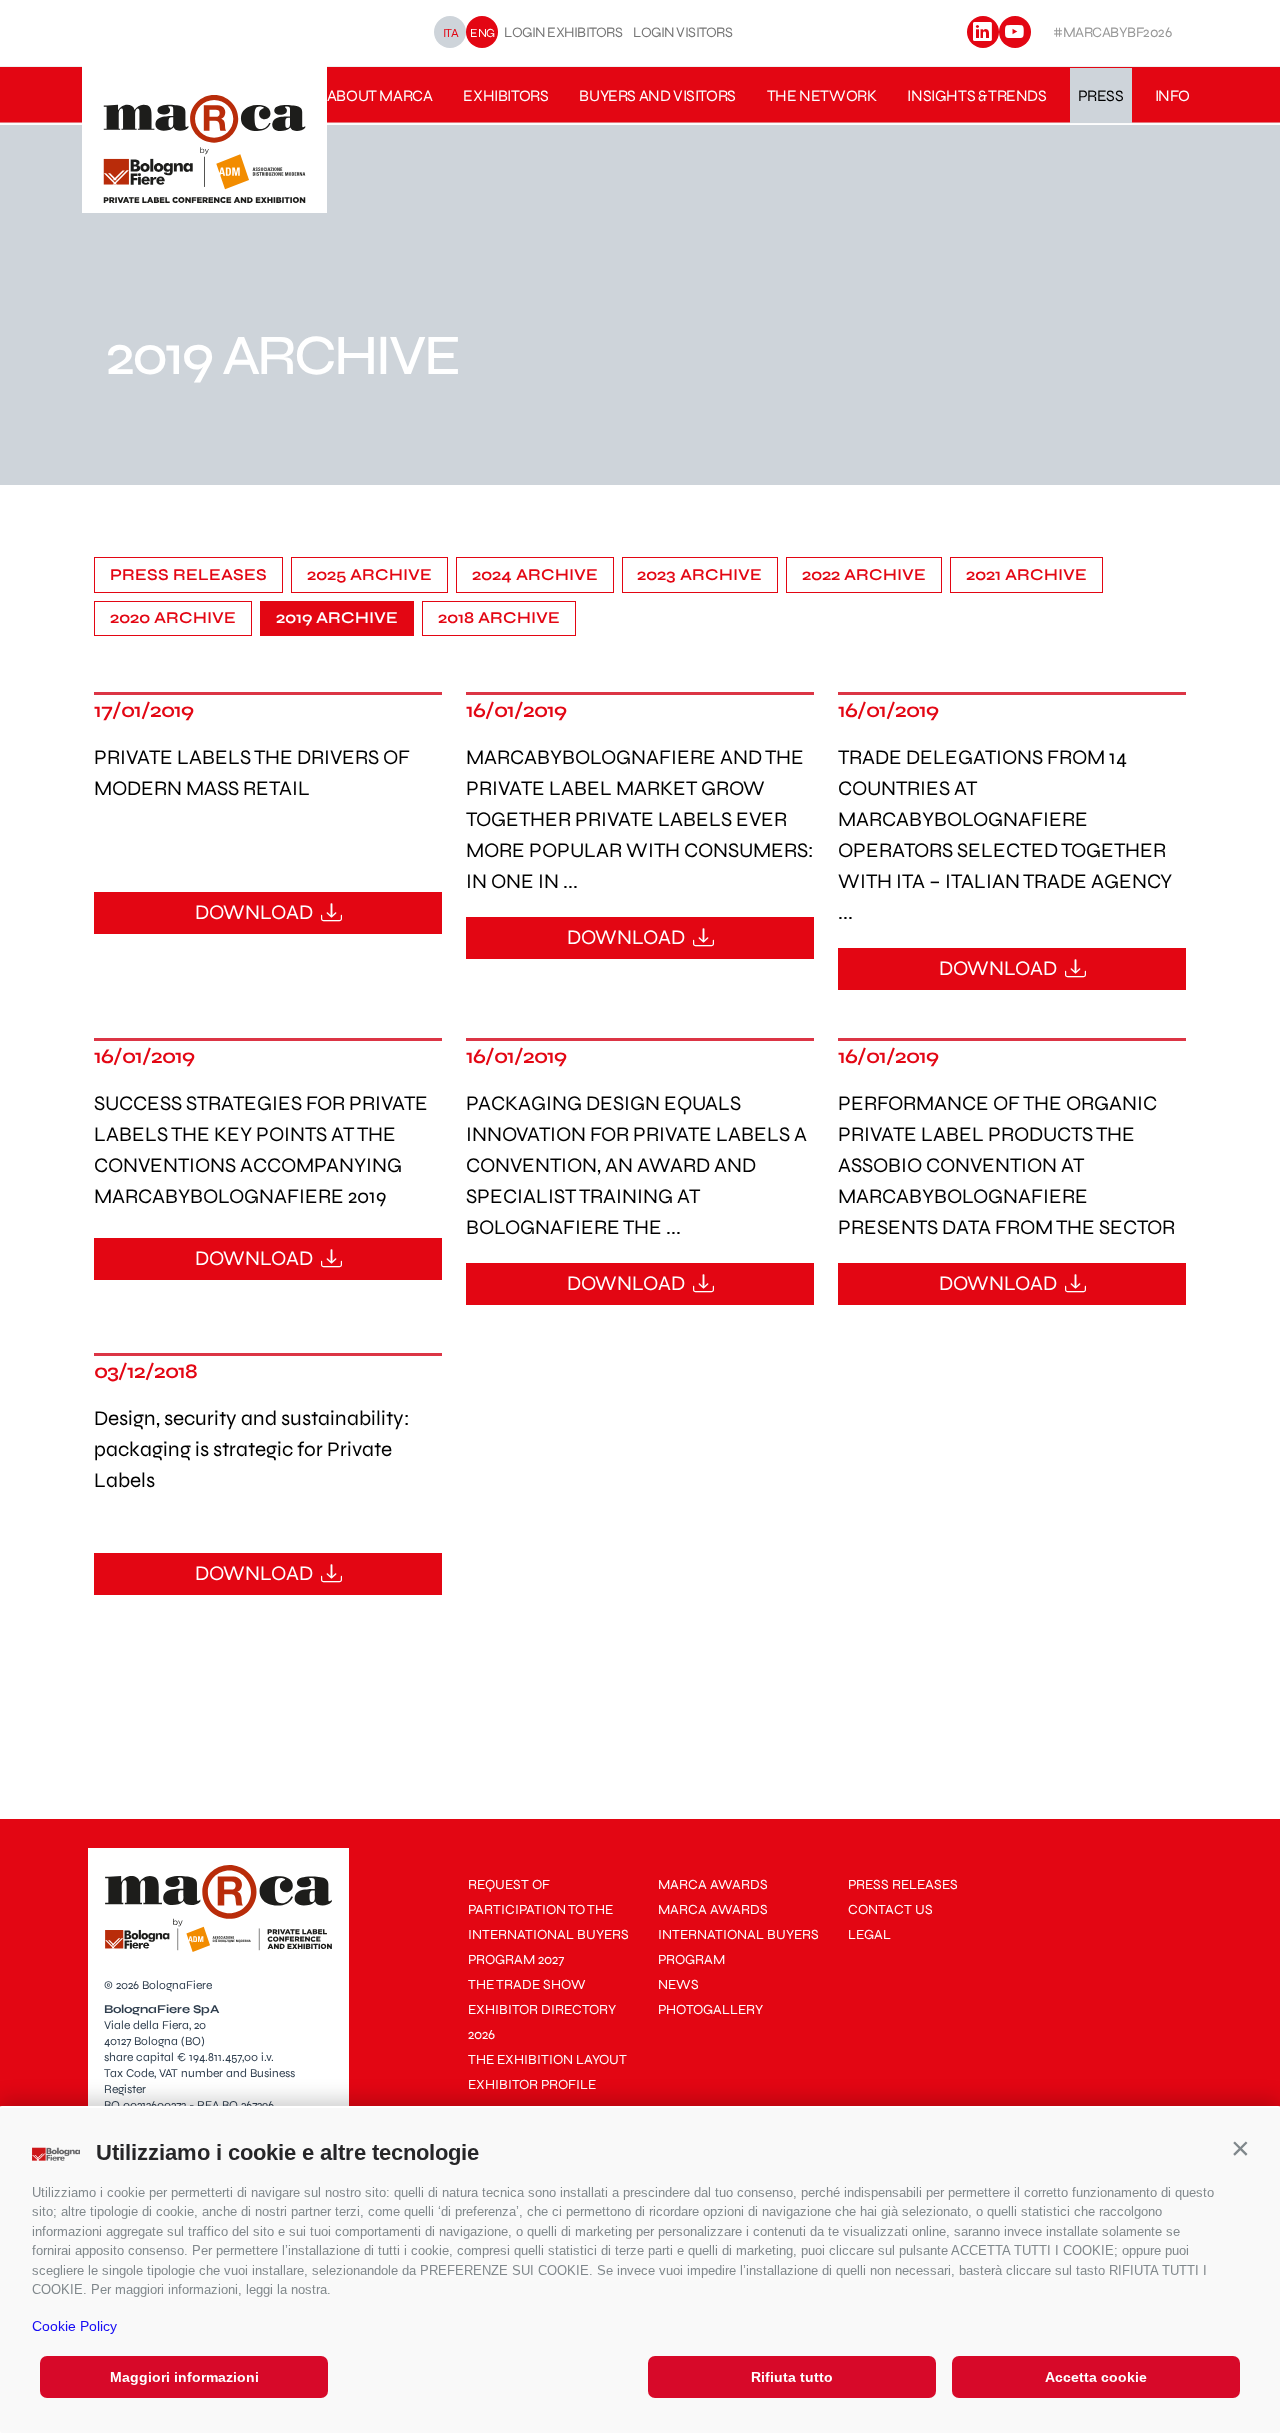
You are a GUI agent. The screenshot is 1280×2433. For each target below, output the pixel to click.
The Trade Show (527, 1984)
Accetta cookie (1096, 2377)
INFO (1172, 95)
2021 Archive (1026, 575)
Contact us (890, 1909)
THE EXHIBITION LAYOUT (547, 2059)
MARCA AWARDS (713, 1884)
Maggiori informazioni (184, 2377)
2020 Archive (173, 618)
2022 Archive (864, 575)
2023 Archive (699, 575)
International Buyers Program (738, 1947)
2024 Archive (535, 575)
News (678, 1984)
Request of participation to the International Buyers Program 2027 (548, 1922)
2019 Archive (337, 618)
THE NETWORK (822, 95)
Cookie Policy (74, 2326)
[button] (1240, 2148)
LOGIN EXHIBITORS (563, 32)
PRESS (1101, 95)
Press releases (188, 575)
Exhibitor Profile (532, 2084)
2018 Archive (499, 618)
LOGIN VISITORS (682, 32)
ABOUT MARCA (380, 95)
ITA (451, 32)
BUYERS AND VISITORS (657, 95)
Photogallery (710, 2009)
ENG (482, 32)
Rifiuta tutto (792, 2377)
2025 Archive (369, 575)
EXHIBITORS (505, 95)
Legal (869, 1934)
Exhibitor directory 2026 (542, 2022)
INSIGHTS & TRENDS (976, 95)
